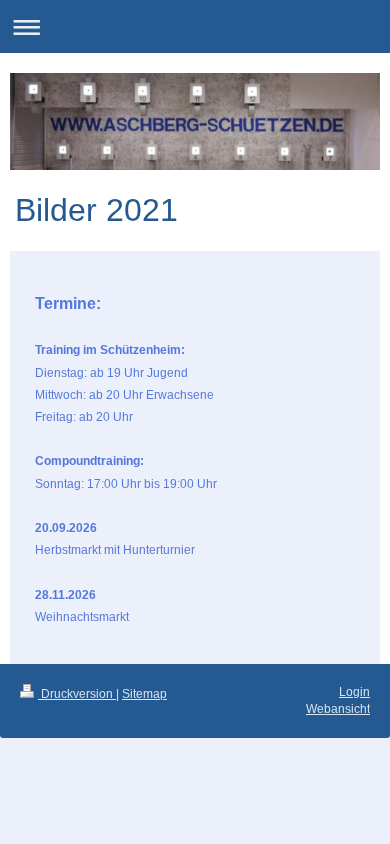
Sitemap (144, 694)
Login (354, 692)
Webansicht (338, 709)
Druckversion (77, 694)
